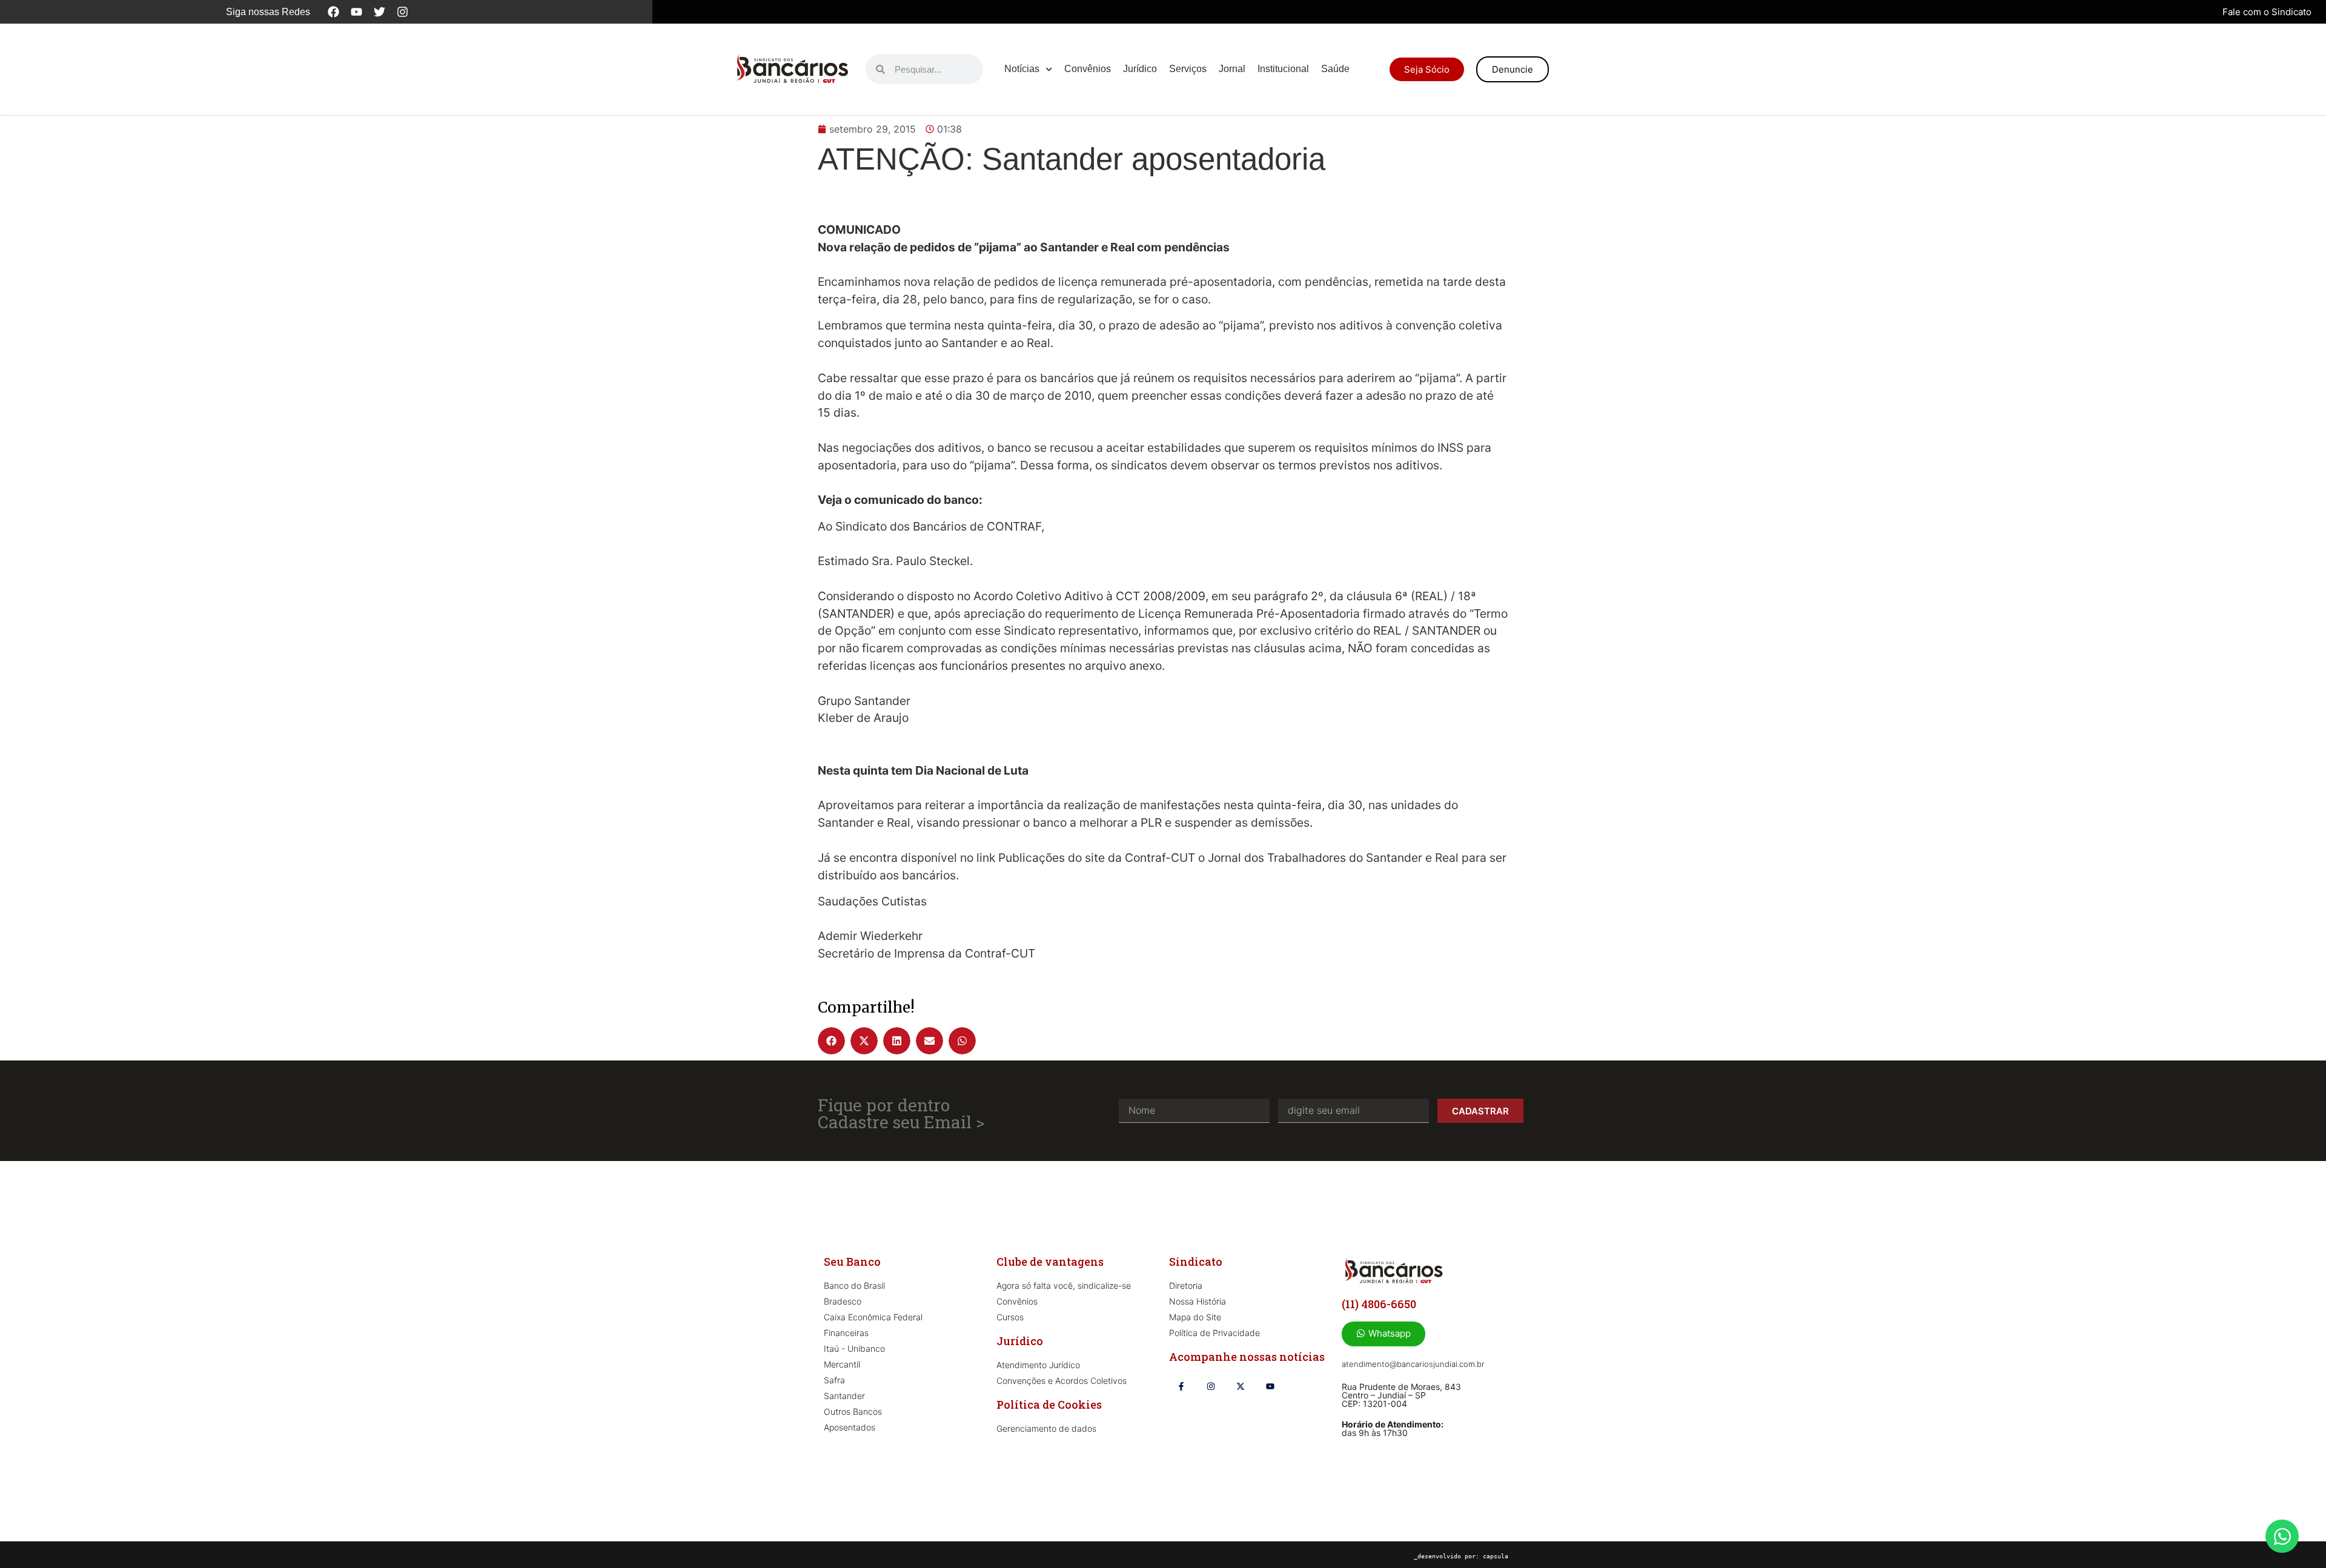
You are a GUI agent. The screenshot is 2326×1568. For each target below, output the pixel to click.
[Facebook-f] (1181, 1386)
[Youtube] (357, 12)
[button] (831, 1041)
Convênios (1088, 69)
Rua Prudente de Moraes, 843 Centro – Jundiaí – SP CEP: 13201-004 (1401, 1395)
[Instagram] (403, 12)
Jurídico (1140, 69)
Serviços (1188, 69)
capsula (1496, 1556)
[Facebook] (334, 12)
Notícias (1022, 69)
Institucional (1283, 69)
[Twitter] (380, 12)
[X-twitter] (1240, 1386)
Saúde (1335, 69)
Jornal (1232, 69)
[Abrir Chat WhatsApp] (2282, 1536)
